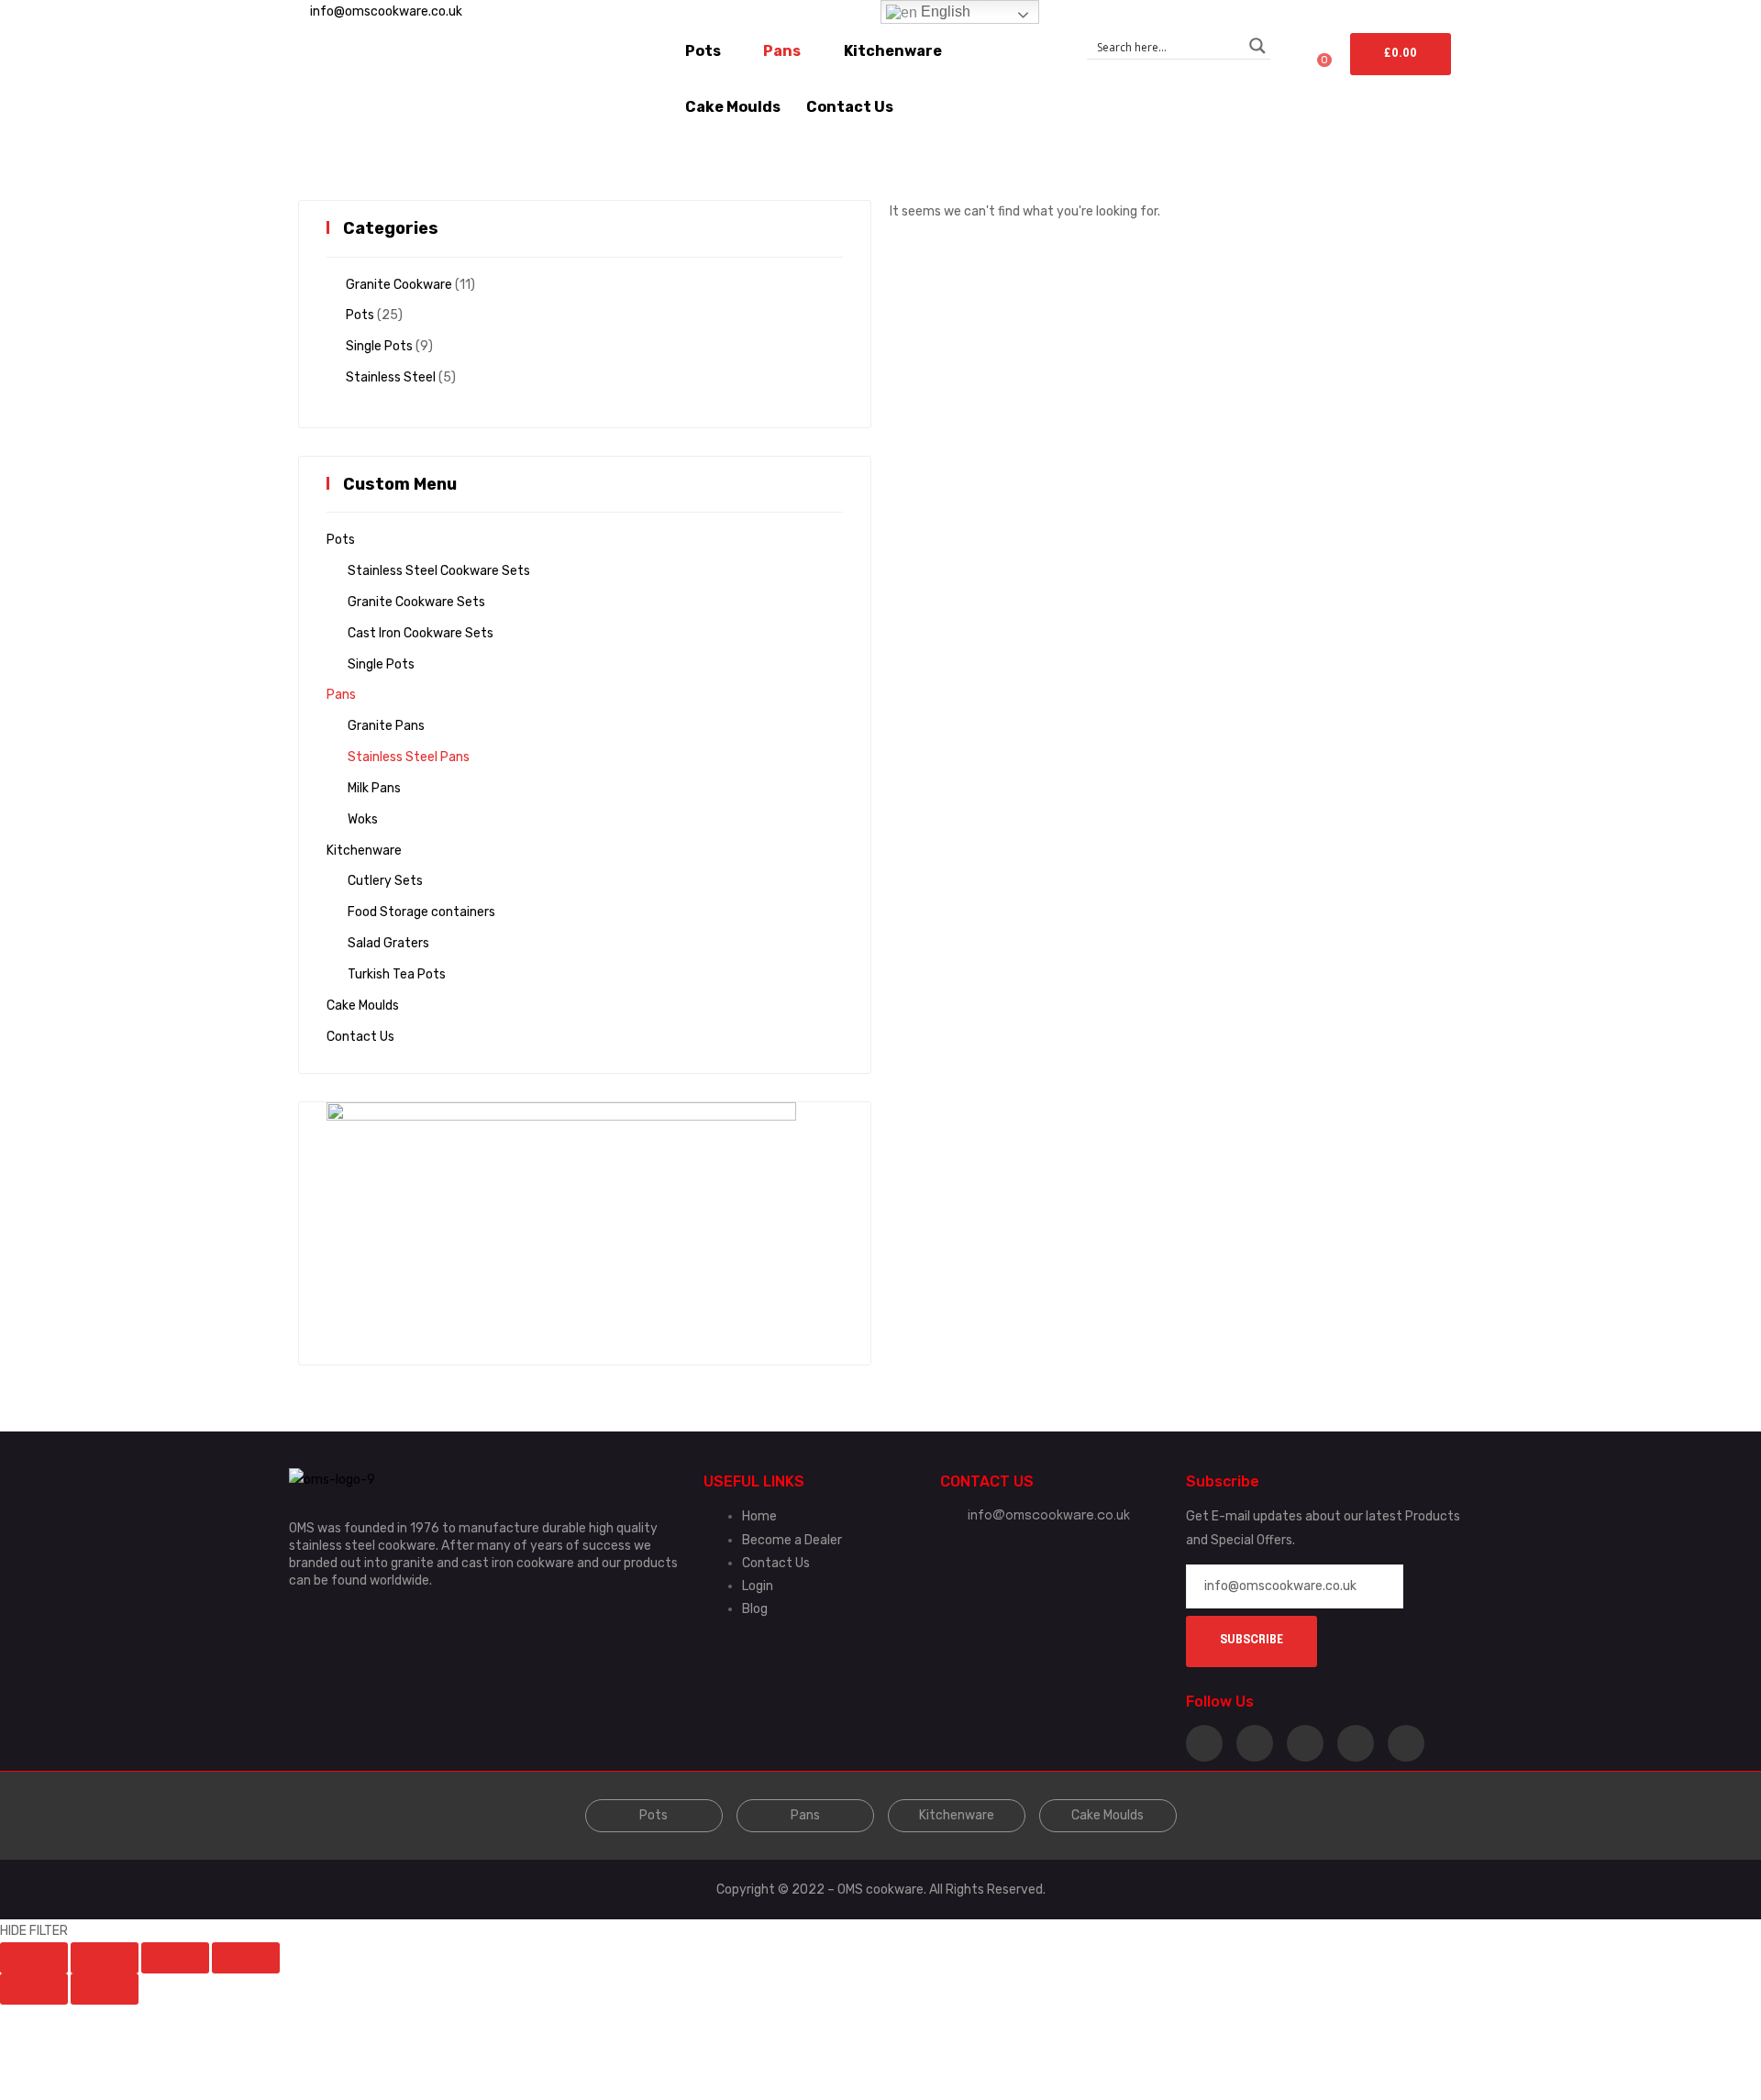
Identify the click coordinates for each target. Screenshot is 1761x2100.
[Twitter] (1255, 1743)
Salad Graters (388, 943)
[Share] (105, 1958)
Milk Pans (374, 788)
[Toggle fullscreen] (175, 1958)
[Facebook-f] (1204, 1743)
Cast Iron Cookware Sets (421, 633)
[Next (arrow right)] (105, 1989)
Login (758, 1586)
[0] (1268, 67)
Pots (360, 315)
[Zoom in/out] (246, 1958)
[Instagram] (1356, 1743)
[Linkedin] (1305, 1743)
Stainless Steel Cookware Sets (439, 571)
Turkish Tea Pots (397, 974)
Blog (755, 1609)
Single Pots (379, 346)
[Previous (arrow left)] (34, 1989)
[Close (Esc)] (34, 1958)
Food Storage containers (421, 912)
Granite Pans (386, 726)
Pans (341, 695)
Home (759, 1516)
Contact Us (360, 1037)
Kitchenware (364, 851)
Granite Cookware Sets (416, 602)
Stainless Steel (391, 377)
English (944, 11)
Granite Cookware (399, 285)
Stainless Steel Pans (409, 757)
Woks (363, 819)
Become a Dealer (792, 1540)
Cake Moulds (363, 1006)
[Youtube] (1406, 1743)
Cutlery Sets (385, 881)
